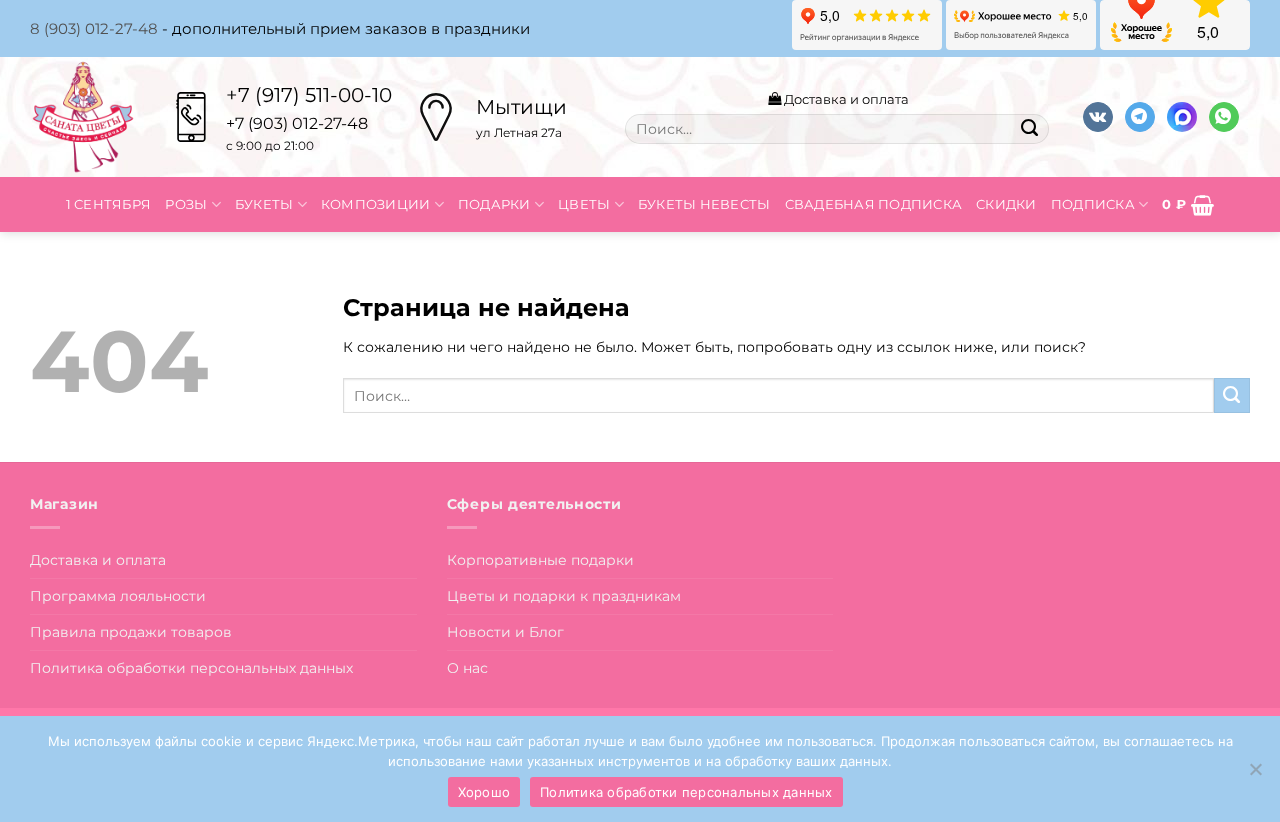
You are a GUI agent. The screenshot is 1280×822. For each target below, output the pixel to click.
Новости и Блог (505, 632)
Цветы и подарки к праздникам (564, 596)
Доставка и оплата (845, 99)
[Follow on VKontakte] (1098, 117)
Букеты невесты (704, 204)
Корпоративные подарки (540, 560)
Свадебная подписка (874, 204)
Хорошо (484, 792)
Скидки (1006, 204)
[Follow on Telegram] (1140, 117)
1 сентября (109, 204)
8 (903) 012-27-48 (94, 28)
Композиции (376, 204)
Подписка (1093, 204)
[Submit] (1029, 129)
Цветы (584, 204)
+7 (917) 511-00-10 (309, 95)
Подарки (494, 204)
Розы (186, 204)
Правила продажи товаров (131, 632)
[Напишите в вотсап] (1224, 117)
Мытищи (521, 107)
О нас (467, 668)
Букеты (264, 204)
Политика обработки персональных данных (191, 668)
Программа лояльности (118, 596)
